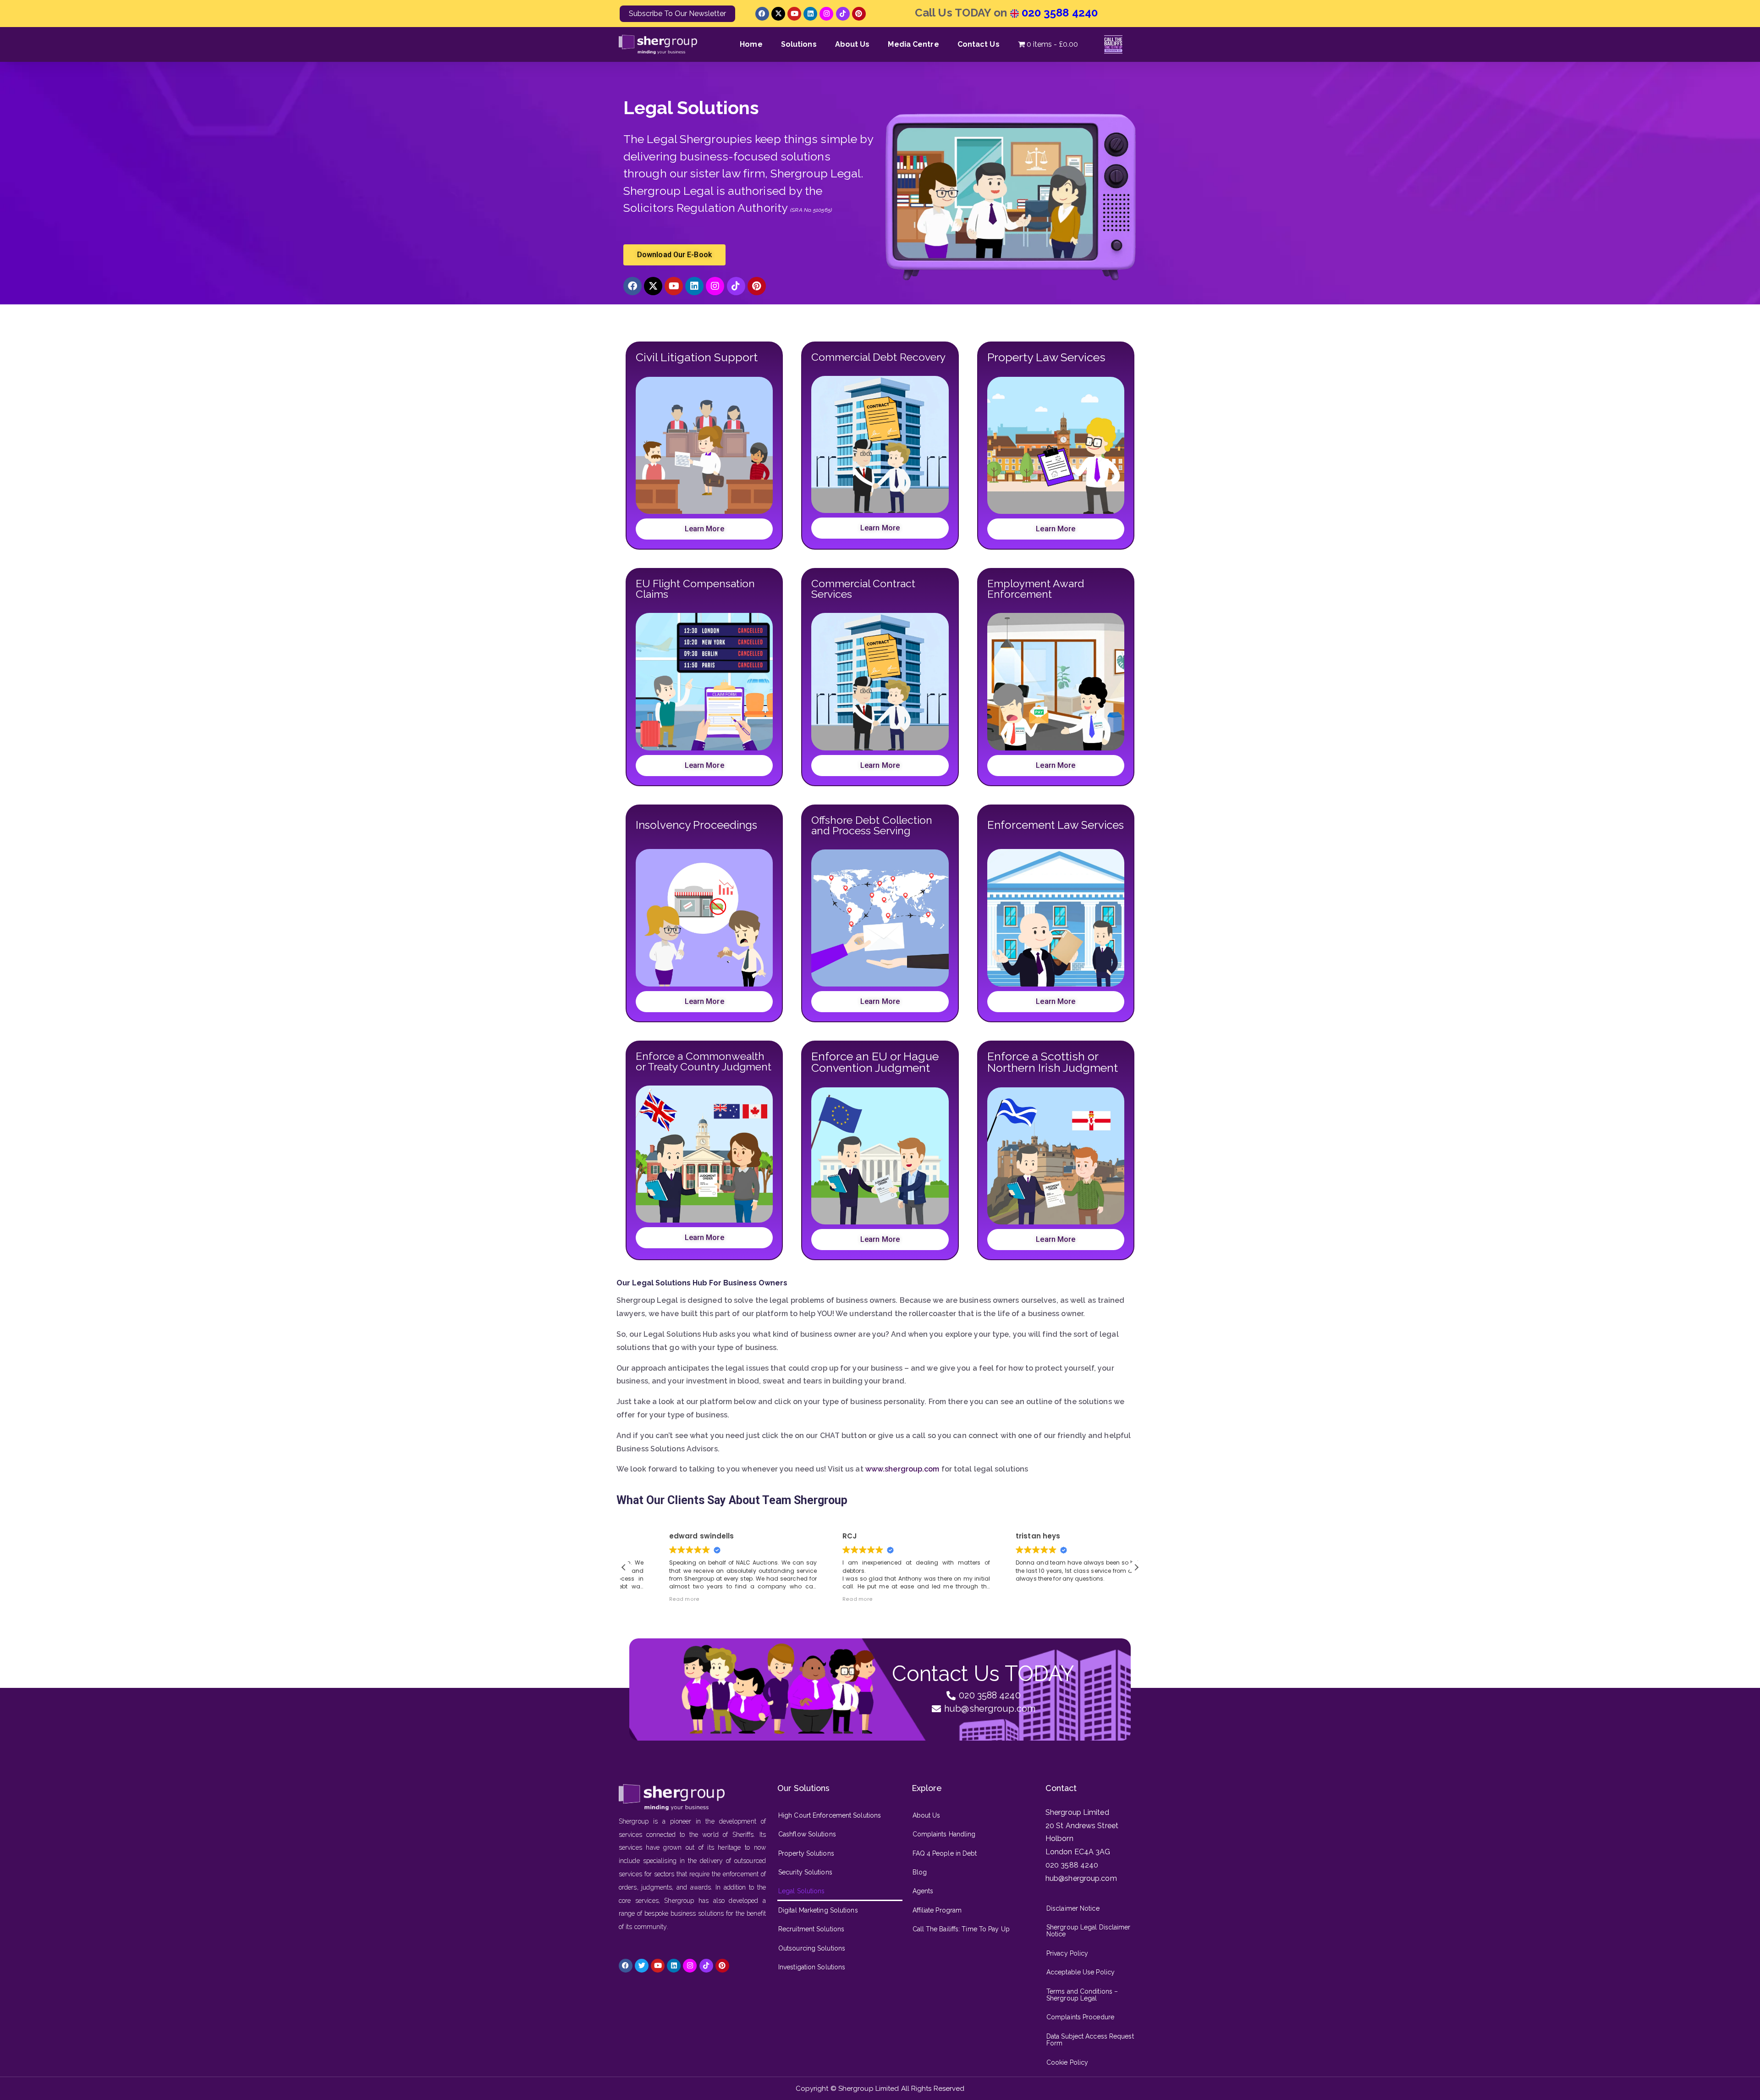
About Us (852, 44)
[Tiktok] (843, 14)
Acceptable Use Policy (1081, 1972)
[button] (1136, 1567)
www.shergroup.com (902, 1469)
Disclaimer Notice (1073, 1908)
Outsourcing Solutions (812, 1948)
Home (751, 44)
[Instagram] (826, 14)
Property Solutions (806, 1853)
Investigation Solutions (812, 1967)
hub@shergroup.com (1081, 1878)
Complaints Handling (944, 1834)
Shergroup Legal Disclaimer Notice (1089, 1931)
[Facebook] (762, 14)
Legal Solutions (802, 1891)
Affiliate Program (937, 1910)
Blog (920, 1872)
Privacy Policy (1067, 1953)
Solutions (799, 44)
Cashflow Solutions (807, 1834)
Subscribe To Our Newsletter (677, 14)
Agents (923, 1891)
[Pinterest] (859, 14)
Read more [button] (821, 1599)
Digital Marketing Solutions (818, 1910)
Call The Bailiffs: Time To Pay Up (961, 1929)
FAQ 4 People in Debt (945, 1853)
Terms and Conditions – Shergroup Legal (1082, 1995)
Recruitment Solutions (811, 1929)
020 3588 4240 (1058, 13)
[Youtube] (794, 14)
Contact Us (979, 44)
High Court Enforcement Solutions (830, 1815)
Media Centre (913, 44)
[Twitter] (642, 1966)
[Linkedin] (810, 14)
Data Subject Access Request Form (1090, 2040)
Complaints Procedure (1080, 2017)
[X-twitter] (778, 14)
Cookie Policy (1067, 2062)
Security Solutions (805, 1872)
